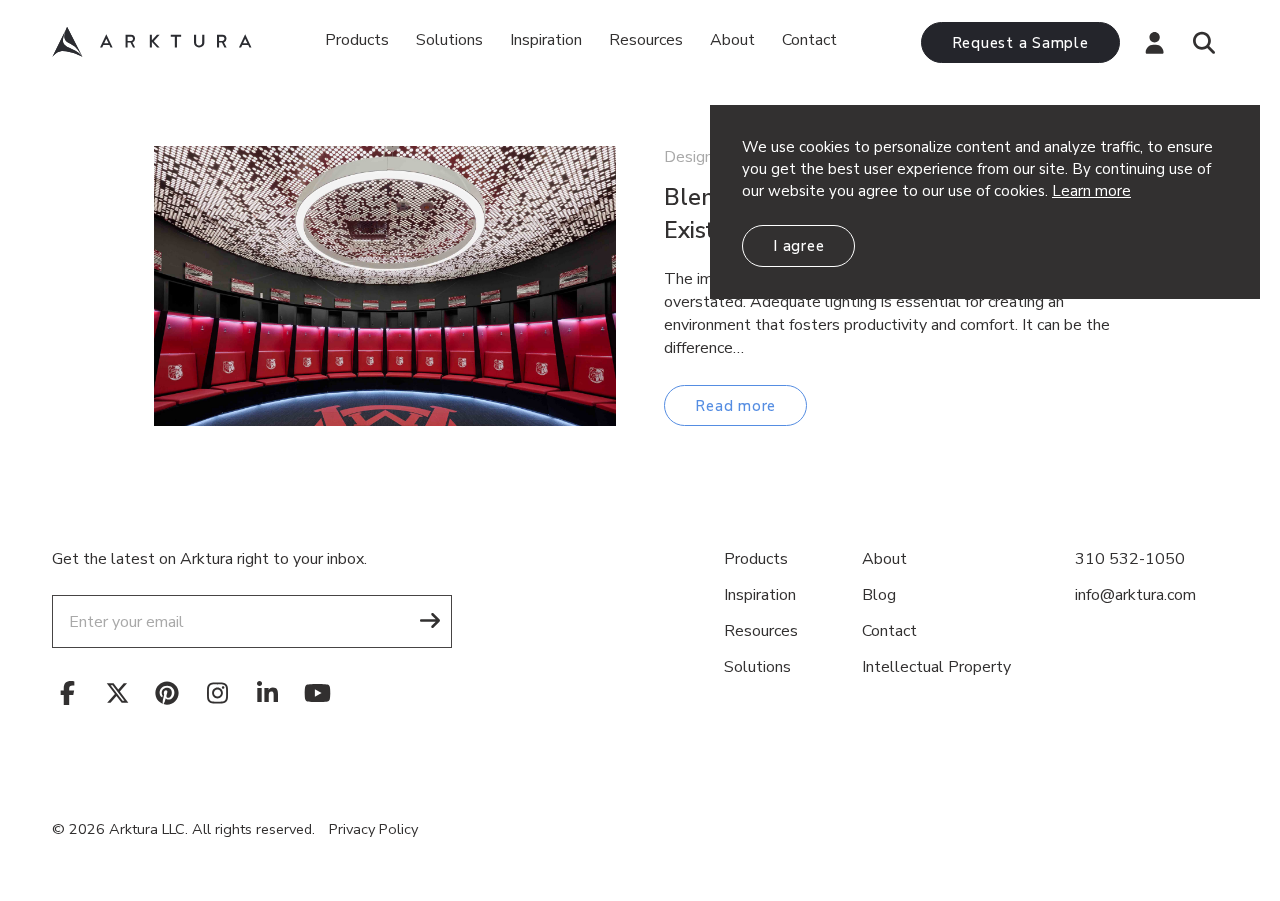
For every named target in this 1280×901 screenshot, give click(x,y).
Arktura (152, 42)
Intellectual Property (936, 667)
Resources (761, 631)
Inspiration (546, 40)
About (732, 40)
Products (357, 40)
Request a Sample (1020, 43)
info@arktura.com (1135, 595)
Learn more (1091, 191)
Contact (809, 40)
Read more (735, 406)
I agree (798, 246)
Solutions (449, 40)
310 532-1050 (1130, 559)
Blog (879, 595)
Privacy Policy (373, 829)
